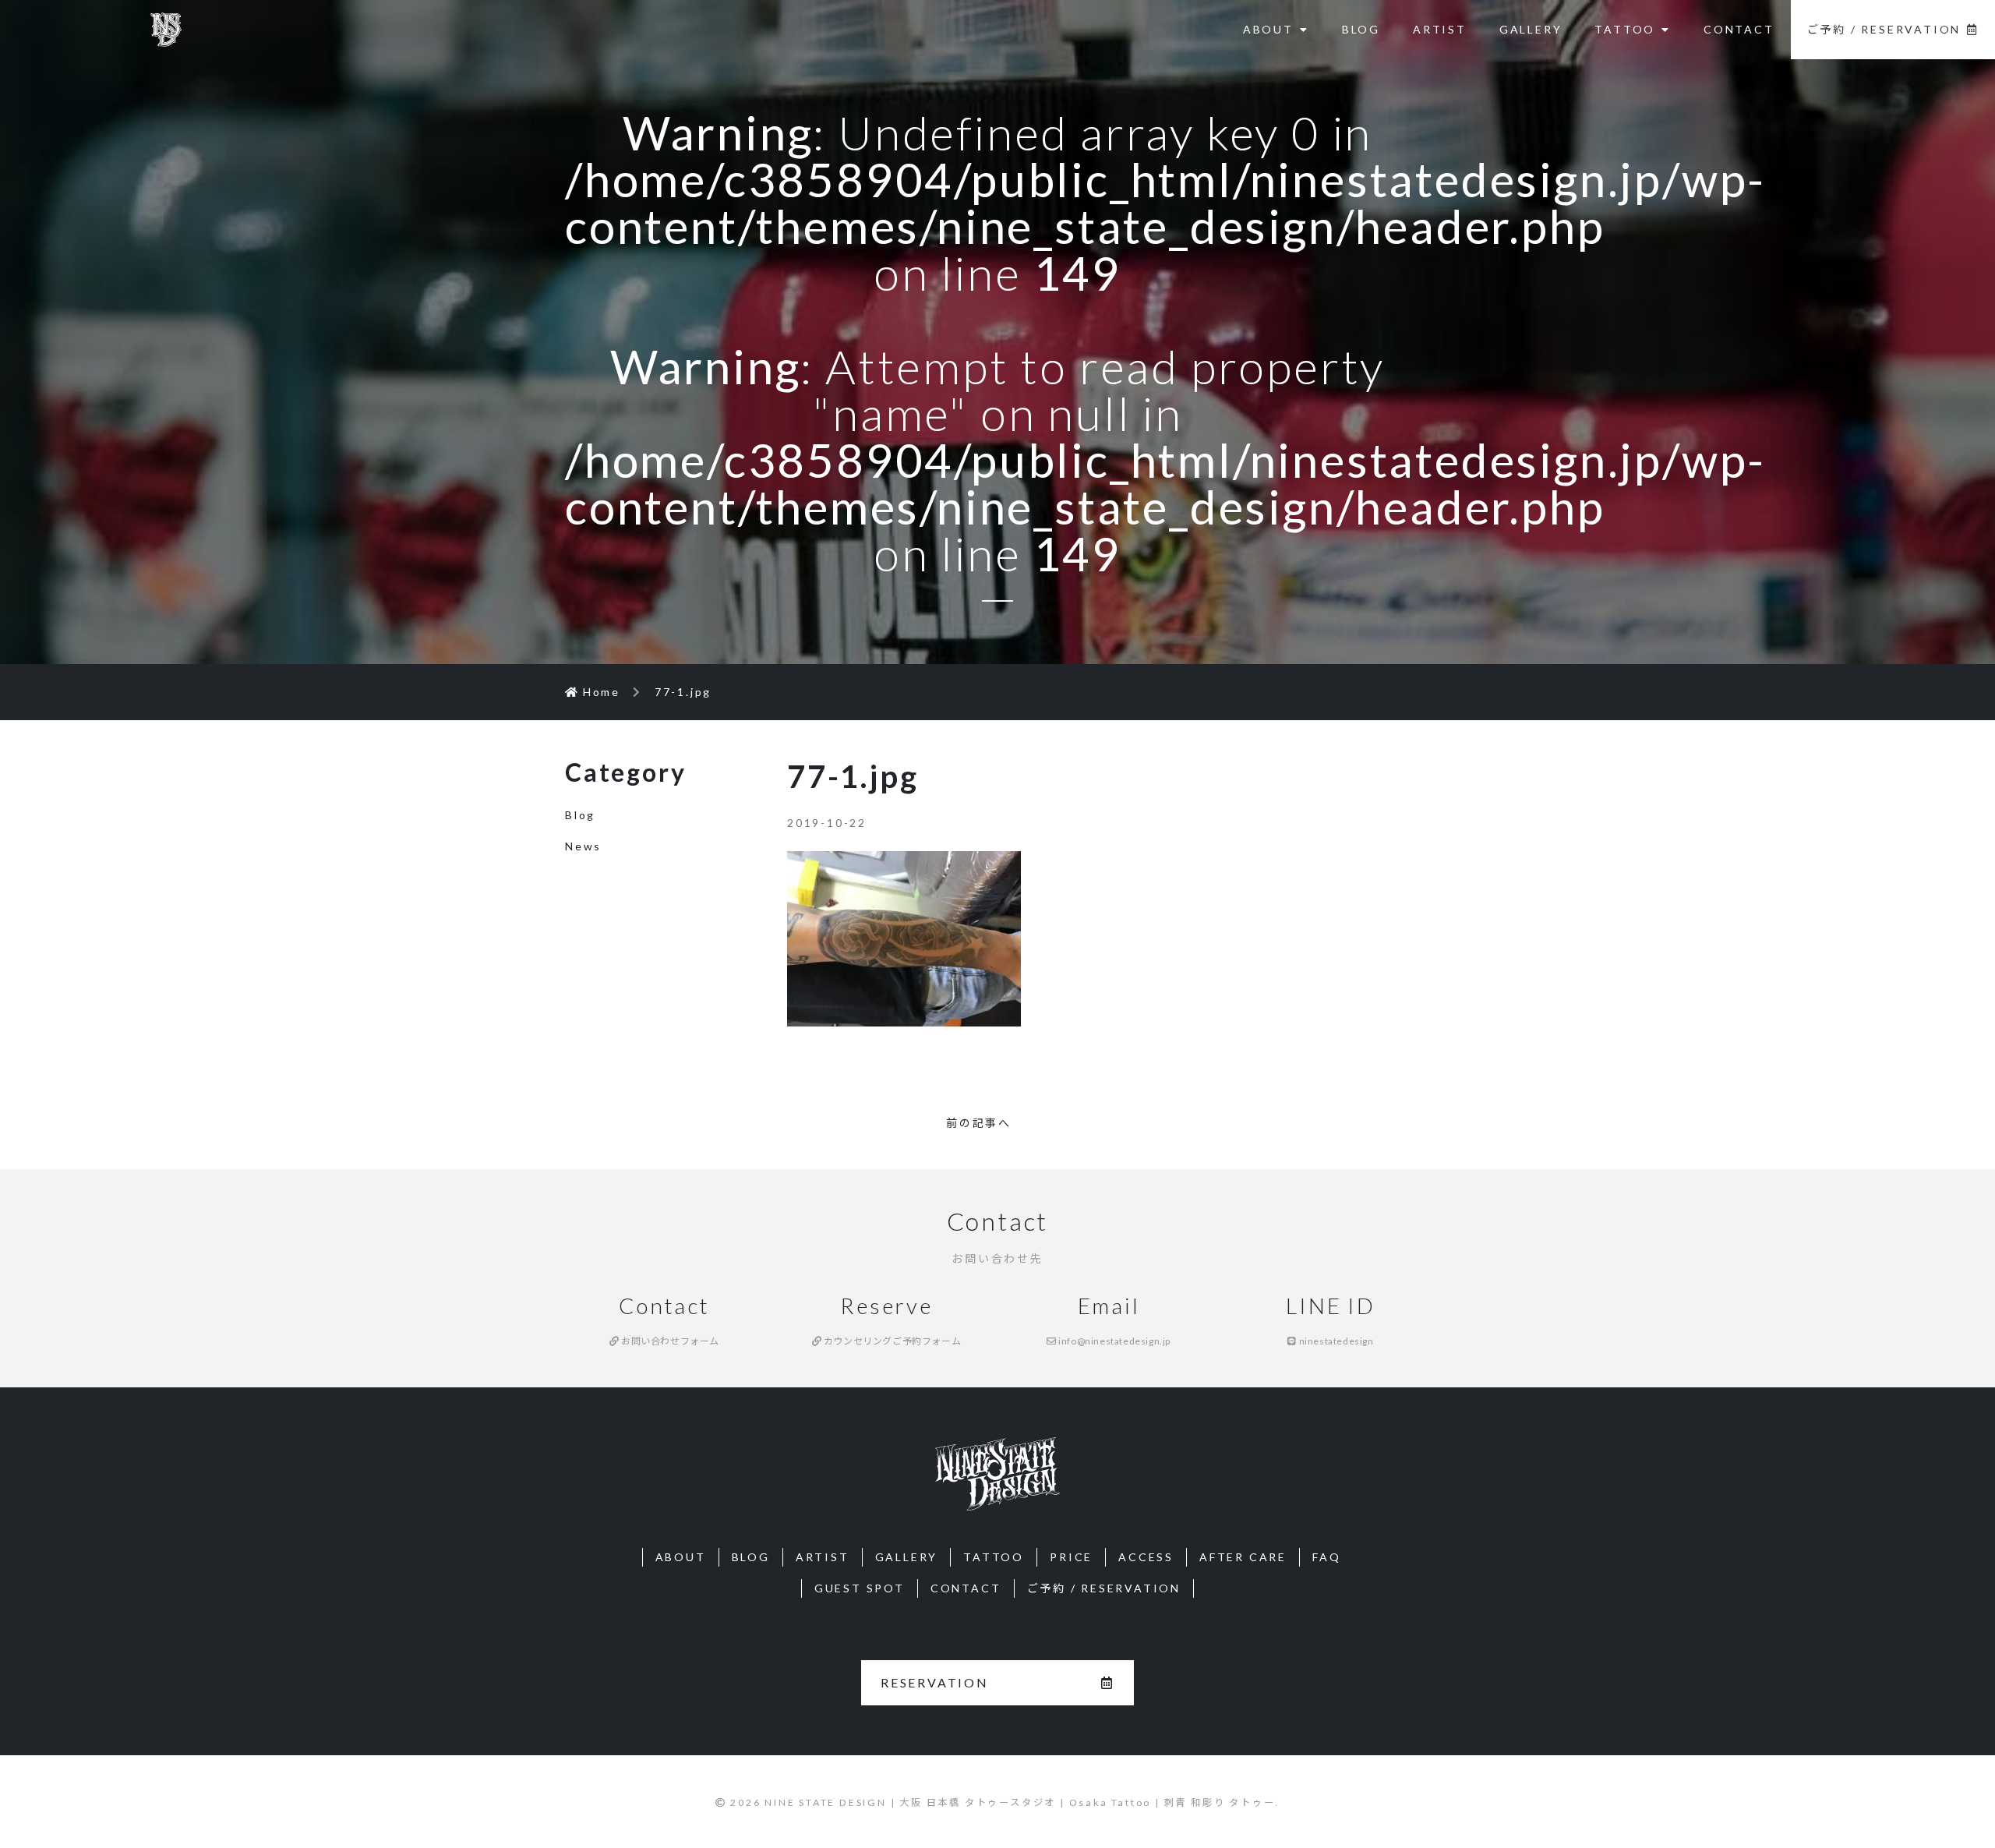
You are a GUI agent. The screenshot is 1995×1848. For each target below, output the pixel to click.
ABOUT (1268, 29)
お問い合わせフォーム (669, 1341)
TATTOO (1625, 29)
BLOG (1361, 29)
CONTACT (1739, 29)
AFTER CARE (1243, 1557)
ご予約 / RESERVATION (1884, 29)
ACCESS (1146, 1557)
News (583, 846)
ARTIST (1440, 29)
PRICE (1071, 1557)
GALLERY (1531, 29)
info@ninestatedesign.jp (1114, 1341)
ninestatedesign (1335, 1341)
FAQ (1326, 1557)
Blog (580, 815)
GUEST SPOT (860, 1588)
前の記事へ (979, 1123)
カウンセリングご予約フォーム (891, 1341)
